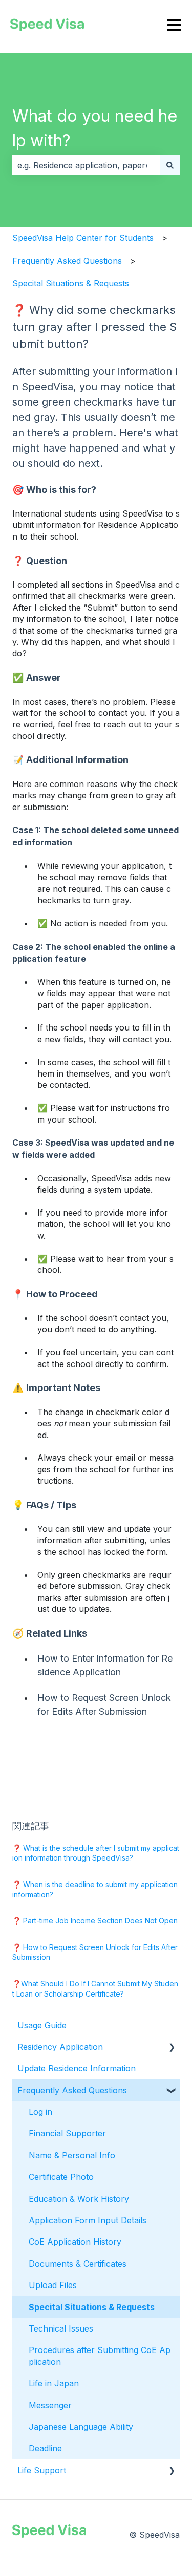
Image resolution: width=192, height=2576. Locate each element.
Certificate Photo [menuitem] (61, 2177)
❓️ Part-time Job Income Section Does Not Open (95, 1921)
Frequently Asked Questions (67, 261)
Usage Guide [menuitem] (42, 2025)
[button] (172, 2047)
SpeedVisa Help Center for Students (83, 238)
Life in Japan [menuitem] (54, 2383)
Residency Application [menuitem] (60, 2047)
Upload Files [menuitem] (53, 2285)
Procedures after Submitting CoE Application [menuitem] (100, 2356)
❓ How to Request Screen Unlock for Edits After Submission (95, 1952)
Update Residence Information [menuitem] (77, 2068)
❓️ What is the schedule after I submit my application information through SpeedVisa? (96, 1853)
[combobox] (86, 165)
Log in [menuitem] (40, 2112)
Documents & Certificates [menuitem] (78, 2264)
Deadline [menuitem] (45, 2448)
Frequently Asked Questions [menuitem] (72, 2090)
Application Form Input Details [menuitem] (88, 2220)
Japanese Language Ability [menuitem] (81, 2427)
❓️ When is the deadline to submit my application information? (95, 1889)
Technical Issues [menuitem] (61, 2328)
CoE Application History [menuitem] (75, 2242)
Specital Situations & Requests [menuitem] (92, 2307)
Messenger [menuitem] (50, 2405)
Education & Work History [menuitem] (79, 2199)
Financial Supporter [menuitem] (67, 2133)
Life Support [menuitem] (42, 2470)
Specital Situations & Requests (71, 283)
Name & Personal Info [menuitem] (72, 2155)
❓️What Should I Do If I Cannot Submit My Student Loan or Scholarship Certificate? (95, 1989)
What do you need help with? (95, 128)
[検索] (170, 165)
